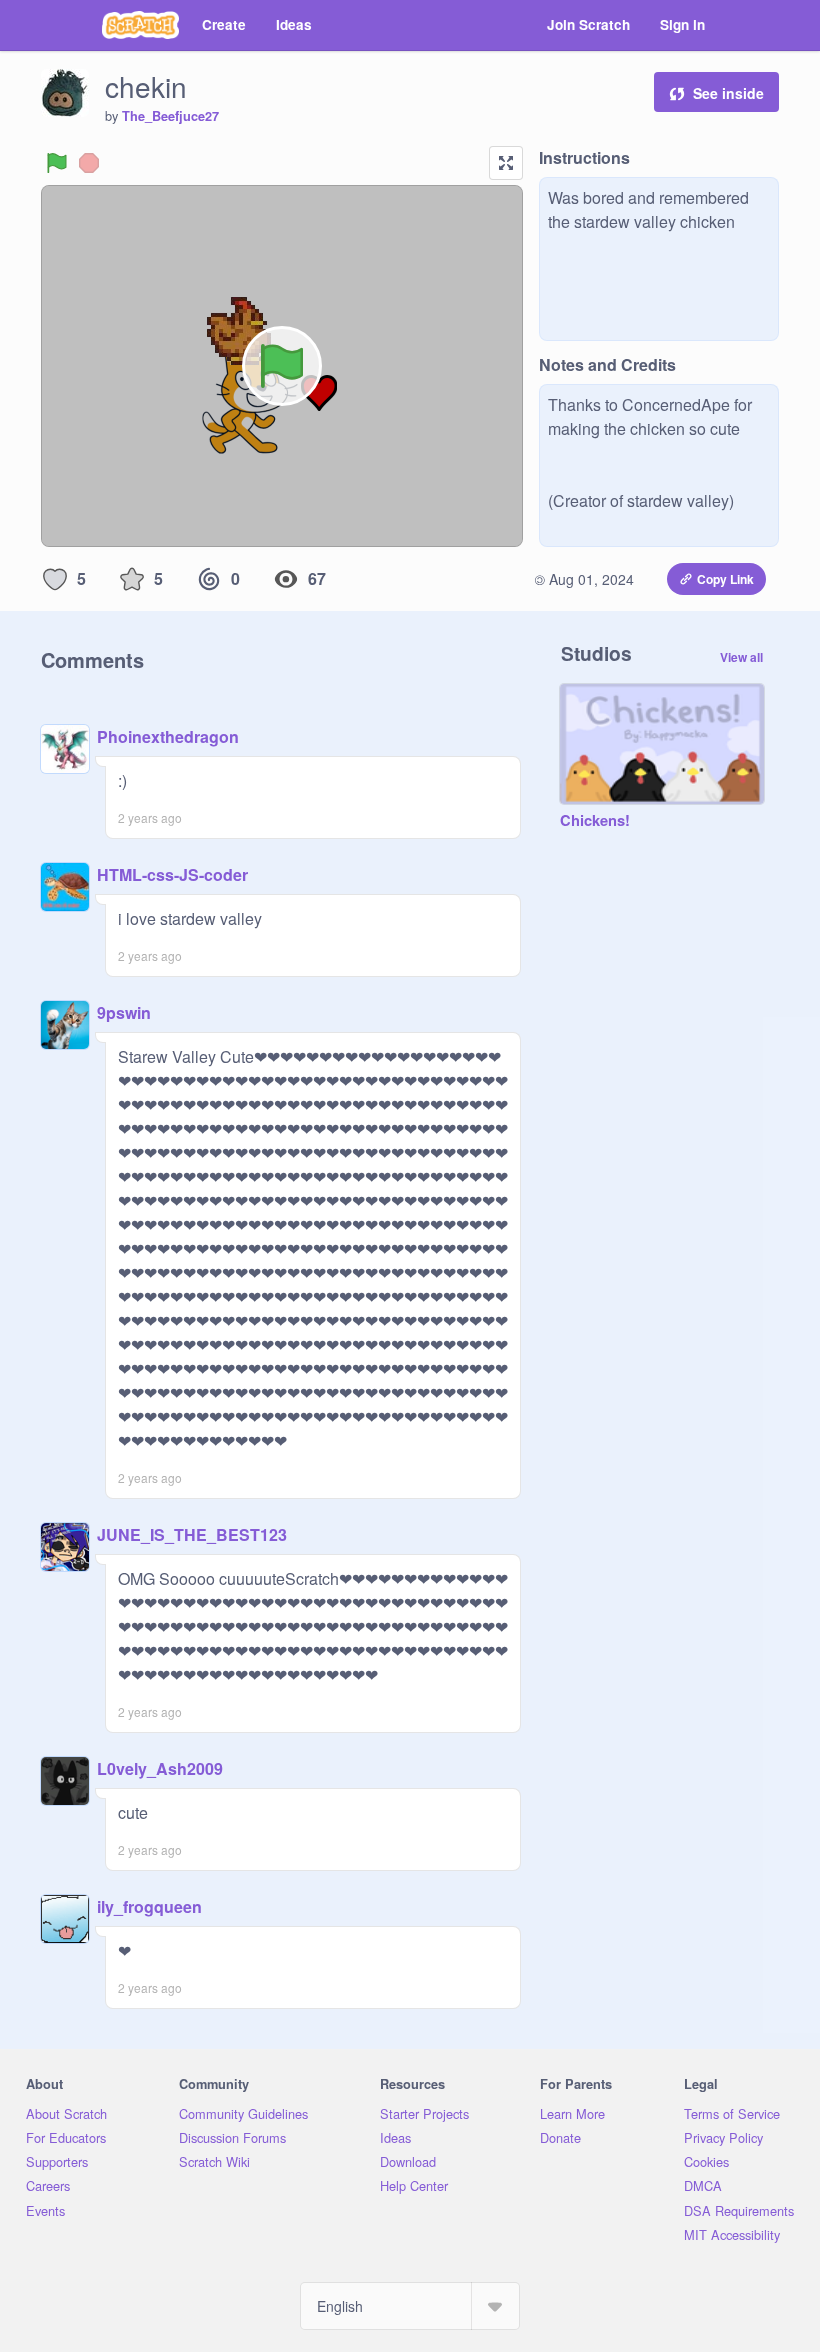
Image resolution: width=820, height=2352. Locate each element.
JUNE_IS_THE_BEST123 (192, 1534)
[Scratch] (140, 25)
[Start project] (57, 163)
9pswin (124, 1012)
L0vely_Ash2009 (160, 1768)
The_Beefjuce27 (170, 116)
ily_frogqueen (149, 1906)
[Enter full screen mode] (506, 163)
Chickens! (595, 821)
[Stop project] (89, 163)
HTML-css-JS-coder (172, 874)
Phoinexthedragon (168, 736)
